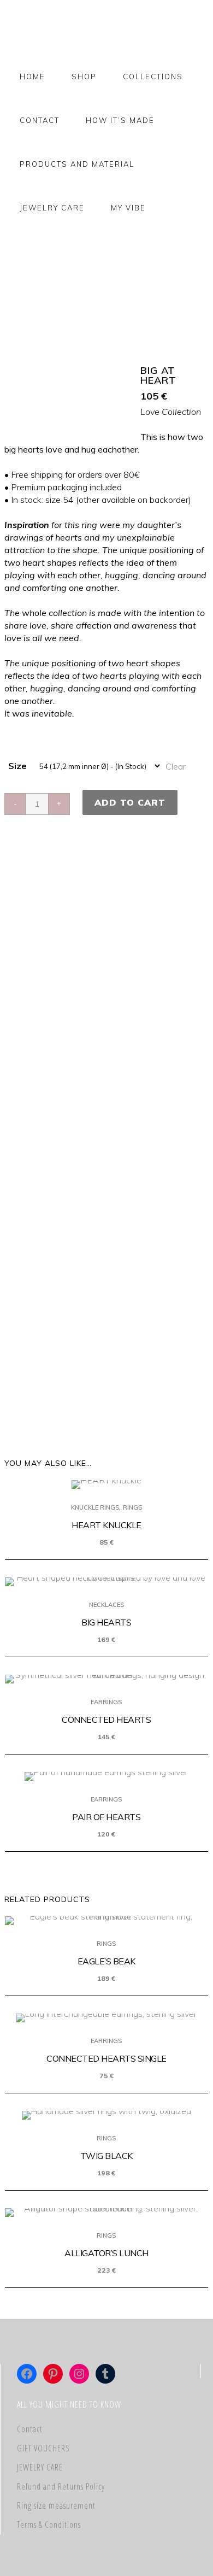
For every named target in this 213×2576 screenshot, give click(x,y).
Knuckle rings (95, 1507)
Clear (176, 766)
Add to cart (130, 802)
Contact (30, 2429)
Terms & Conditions (49, 2525)
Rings (132, 1507)
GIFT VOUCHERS (43, 2448)
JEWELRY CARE (40, 2467)
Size (17, 766)
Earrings (106, 1702)
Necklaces (106, 1605)
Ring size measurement (56, 2505)
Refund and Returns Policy (61, 2486)
